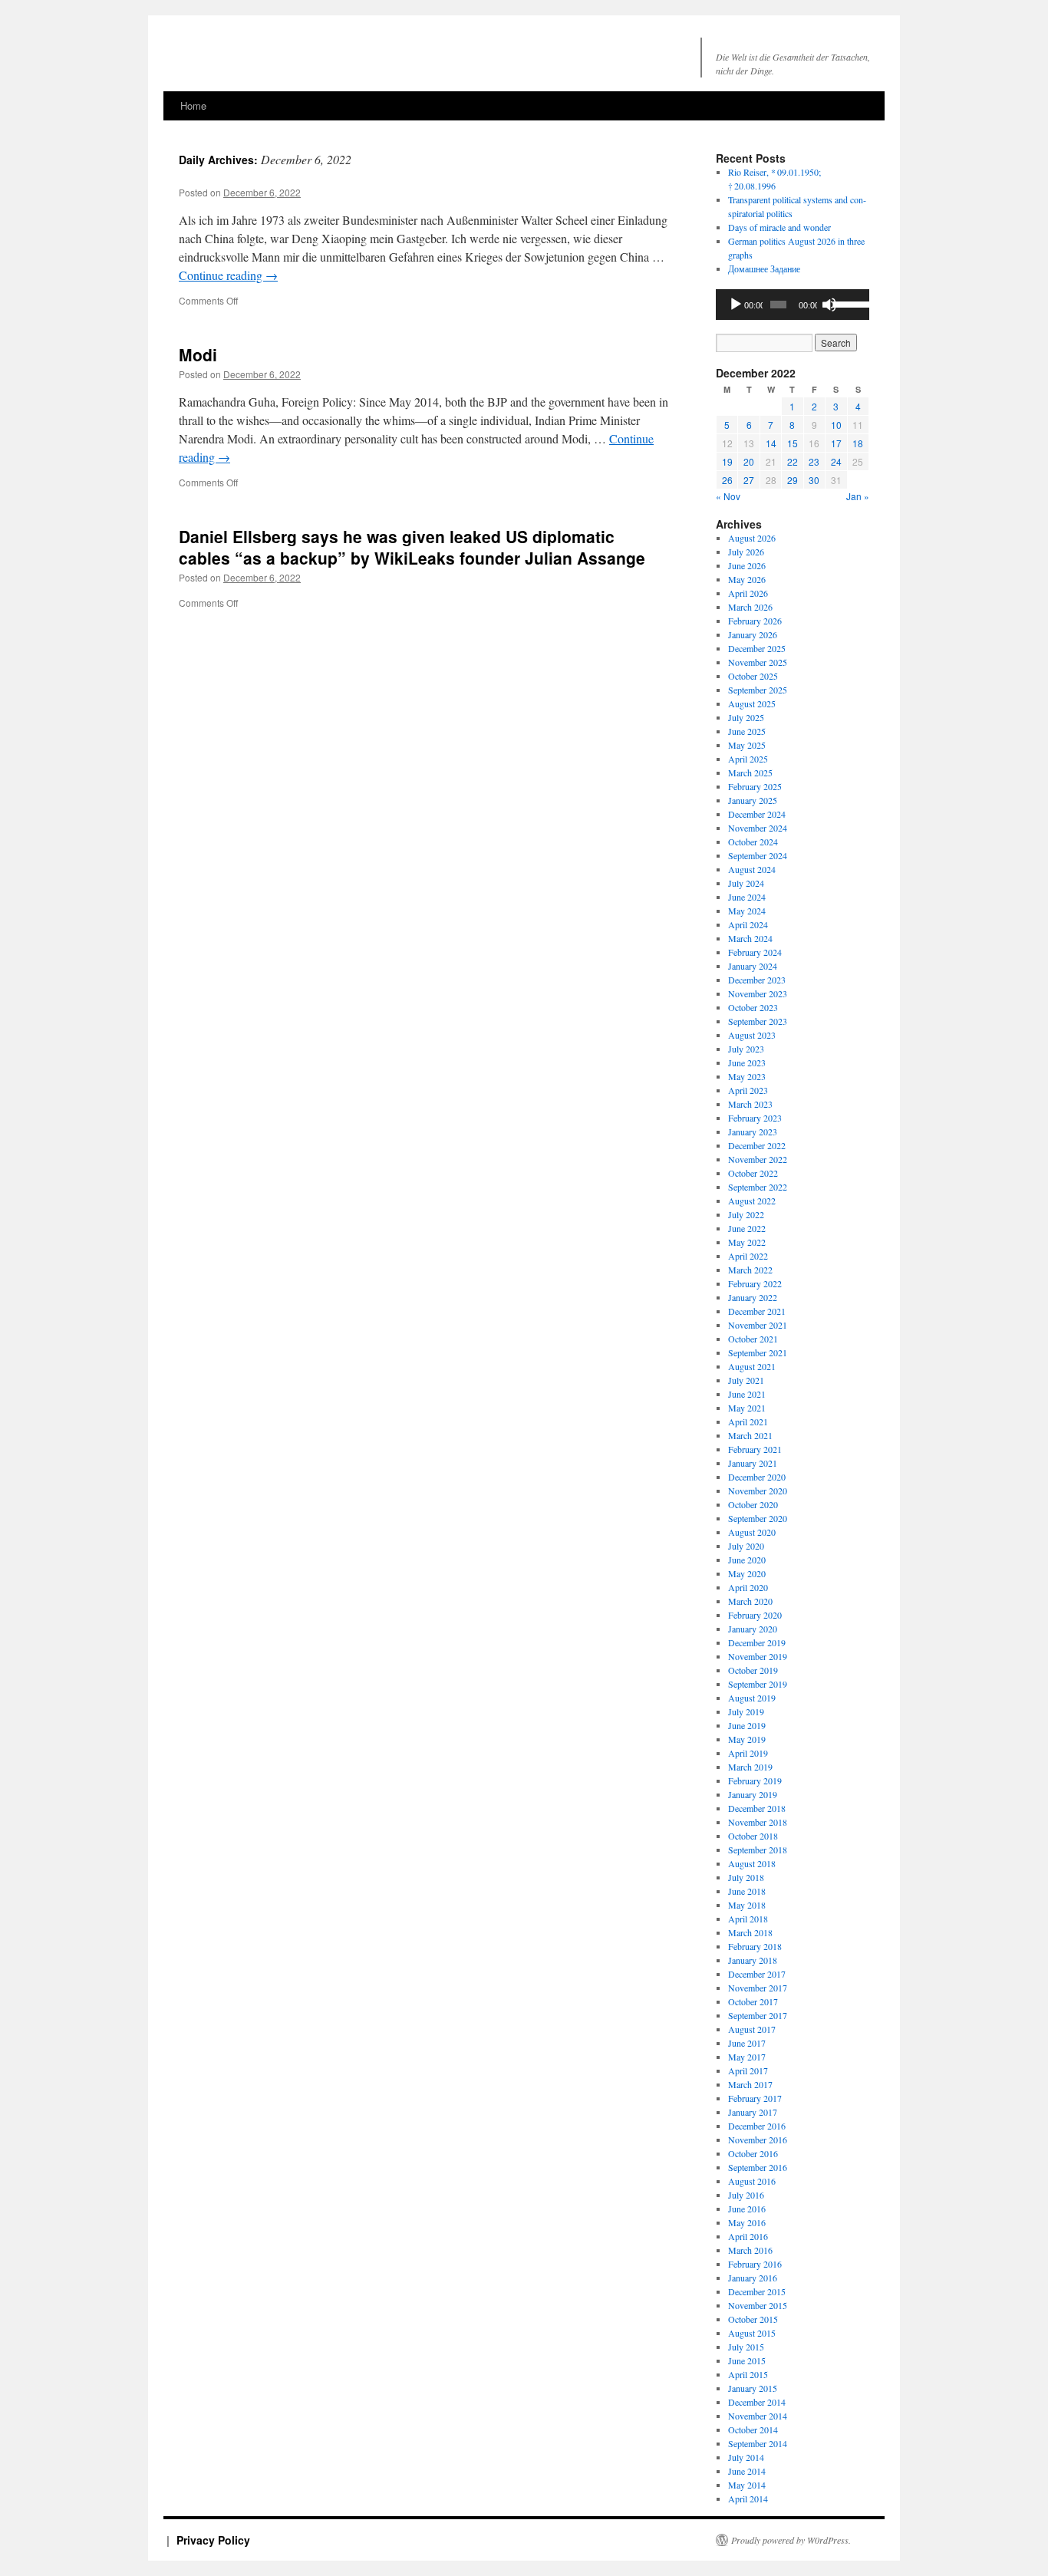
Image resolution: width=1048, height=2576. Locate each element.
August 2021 (752, 1366)
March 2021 (750, 1435)
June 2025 (747, 731)
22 (793, 461)
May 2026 (747, 579)
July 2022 (746, 1214)
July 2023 (746, 1049)
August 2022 (752, 1201)
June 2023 (747, 1062)
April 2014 (748, 2499)
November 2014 (758, 2416)
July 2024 (746, 883)
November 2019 (758, 1656)
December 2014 (757, 2402)
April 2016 (748, 2236)
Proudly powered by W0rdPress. (791, 2540)
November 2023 (758, 993)
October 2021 (753, 1339)
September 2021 (758, 1352)
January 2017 (753, 2112)
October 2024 (753, 842)
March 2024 (750, 938)
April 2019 (748, 1753)
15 (793, 443)
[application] (793, 305)
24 (836, 461)
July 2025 (746, 717)
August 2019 (752, 1698)
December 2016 (757, 2126)
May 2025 (747, 745)
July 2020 (746, 1546)
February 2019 (755, 1780)
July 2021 (746, 1380)
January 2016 (753, 2278)
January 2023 (753, 1132)
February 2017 (755, 2098)
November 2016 (758, 2140)
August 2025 (752, 703)
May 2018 (747, 1905)
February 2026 (755, 621)
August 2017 (752, 2029)
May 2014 (747, 2485)
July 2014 (746, 2457)
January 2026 (753, 634)
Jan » (858, 496)
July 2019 (746, 1711)
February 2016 (755, 2264)
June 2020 (747, 1560)
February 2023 (755, 1118)
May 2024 (747, 911)
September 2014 (758, 2443)
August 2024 (752, 869)
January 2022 (753, 1297)
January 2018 (753, 1960)
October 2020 (753, 1504)
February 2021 (755, 1449)
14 (771, 443)
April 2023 (748, 1090)
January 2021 (753, 1463)
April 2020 (748, 1587)
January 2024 (753, 966)
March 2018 (750, 1932)
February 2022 (755, 1283)
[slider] (847, 303)
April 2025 (748, 759)
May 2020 (747, 1573)
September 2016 (758, 2167)
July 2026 (746, 552)
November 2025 (758, 662)
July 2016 (746, 2195)
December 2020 (757, 1477)
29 (793, 480)
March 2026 (750, 607)
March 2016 (750, 2250)
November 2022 (758, 1159)
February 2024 (755, 952)
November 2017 (758, 1988)
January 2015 (753, 2388)
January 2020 (753, 1629)
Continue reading (228, 275)
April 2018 (748, 1919)
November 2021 (758, 1325)
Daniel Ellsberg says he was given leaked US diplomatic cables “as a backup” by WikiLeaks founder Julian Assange (412, 547)
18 (858, 443)
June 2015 (747, 2360)
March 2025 (750, 772)
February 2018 (755, 1946)
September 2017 (758, 2015)
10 (836, 425)
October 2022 (753, 1173)
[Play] (736, 305)
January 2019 (753, 1794)
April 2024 (748, 924)
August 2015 (752, 2333)
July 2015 (746, 2347)
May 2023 (747, 1076)
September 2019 (758, 1684)
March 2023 (750, 1104)
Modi (198, 354)
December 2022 (757, 1145)
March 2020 (750, 1601)
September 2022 (758, 1187)
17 (836, 443)
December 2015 (757, 2291)
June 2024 (747, 897)
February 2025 (755, 786)
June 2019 (747, 1725)
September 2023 (758, 1021)
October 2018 (753, 1836)
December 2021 (757, 1311)
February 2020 (755, 1615)
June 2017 (747, 2043)
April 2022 (748, 1256)
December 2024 (757, 814)
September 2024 (758, 855)
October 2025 (753, 676)
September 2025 (758, 690)
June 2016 (747, 2209)
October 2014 (753, 2429)
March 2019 (750, 1767)
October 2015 (753, 2319)
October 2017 (753, 2001)
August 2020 (752, 1532)
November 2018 (758, 1822)
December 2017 (757, 1974)
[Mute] (829, 305)
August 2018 (752, 1863)
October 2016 (753, 2153)
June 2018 (747, 1891)
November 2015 (758, 2305)
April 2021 (748, 1421)
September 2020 (758, 1518)
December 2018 (757, 1808)
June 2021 (747, 1394)
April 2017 (748, 2070)
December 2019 (757, 1642)
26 (727, 480)
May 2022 (747, 1242)
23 (814, 461)
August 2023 (752, 1035)
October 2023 (753, 1007)
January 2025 (753, 800)
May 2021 (747, 1408)
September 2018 (758, 1850)
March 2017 (750, 2084)
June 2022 (747, 1228)
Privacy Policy (213, 2540)
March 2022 (750, 1270)
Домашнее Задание (764, 268)
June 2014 (747, 2471)
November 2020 (758, 1491)
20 (749, 461)
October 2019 (753, 1670)
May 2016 (747, 2222)
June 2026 (747, 565)
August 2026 (752, 538)
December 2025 (757, 648)
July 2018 (746, 1877)
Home (193, 105)
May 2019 (747, 1739)
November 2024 (758, 828)
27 (749, 480)
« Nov (728, 496)
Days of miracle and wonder (779, 227)
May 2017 (747, 2057)
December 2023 (757, 980)
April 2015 (748, 2374)
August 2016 (752, 2181)
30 (814, 480)
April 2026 (748, 593)
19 (727, 461)
